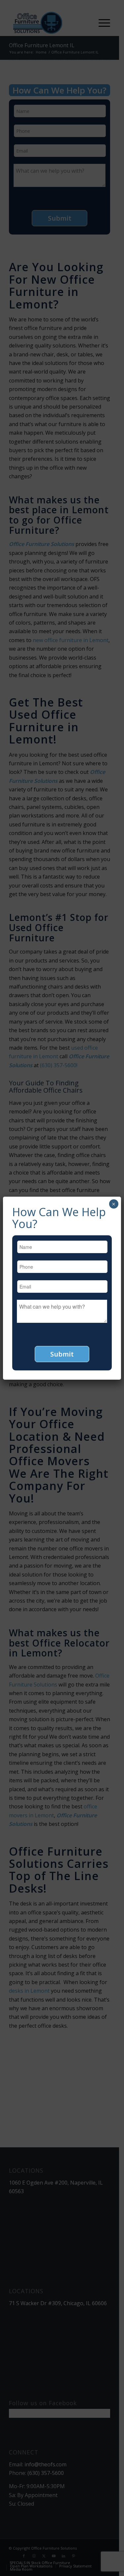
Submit (62, 1354)
